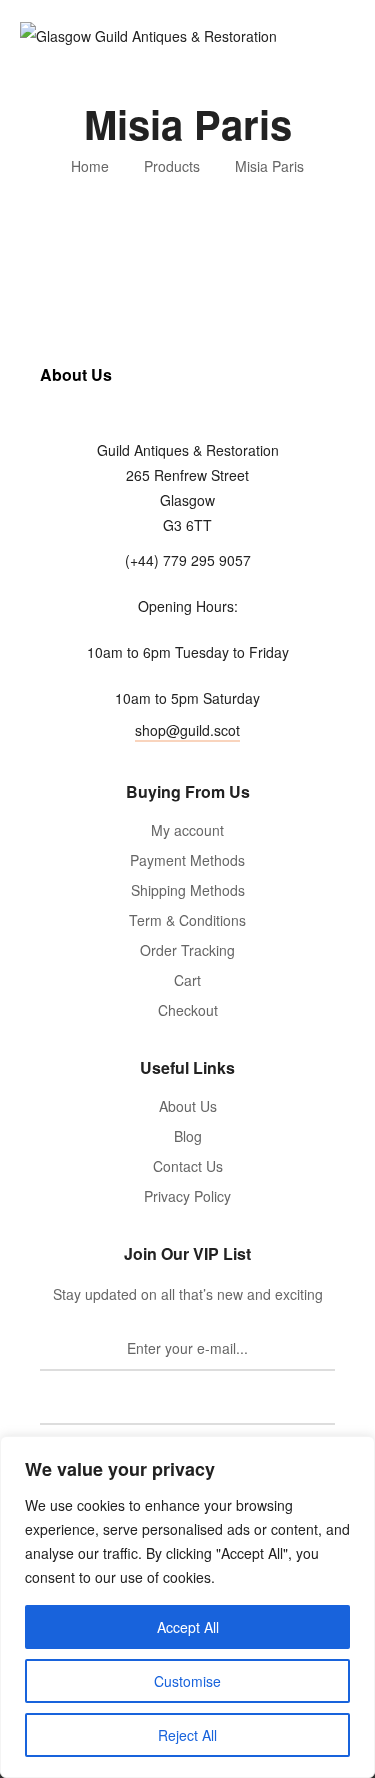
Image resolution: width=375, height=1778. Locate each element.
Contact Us (188, 1166)
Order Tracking (187, 950)
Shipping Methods (188, 890)
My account (187, 830)
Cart (187, 980)
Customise (187, 1681)
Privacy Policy (187, 1196)
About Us (188, 1106)
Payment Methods (187, 860)
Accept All (188, 1627)
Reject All (187, 1735)
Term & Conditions (187, 920)
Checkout (188, 1010)
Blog (188, 1136)
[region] (187, 1607)
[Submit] (187, 1403)
